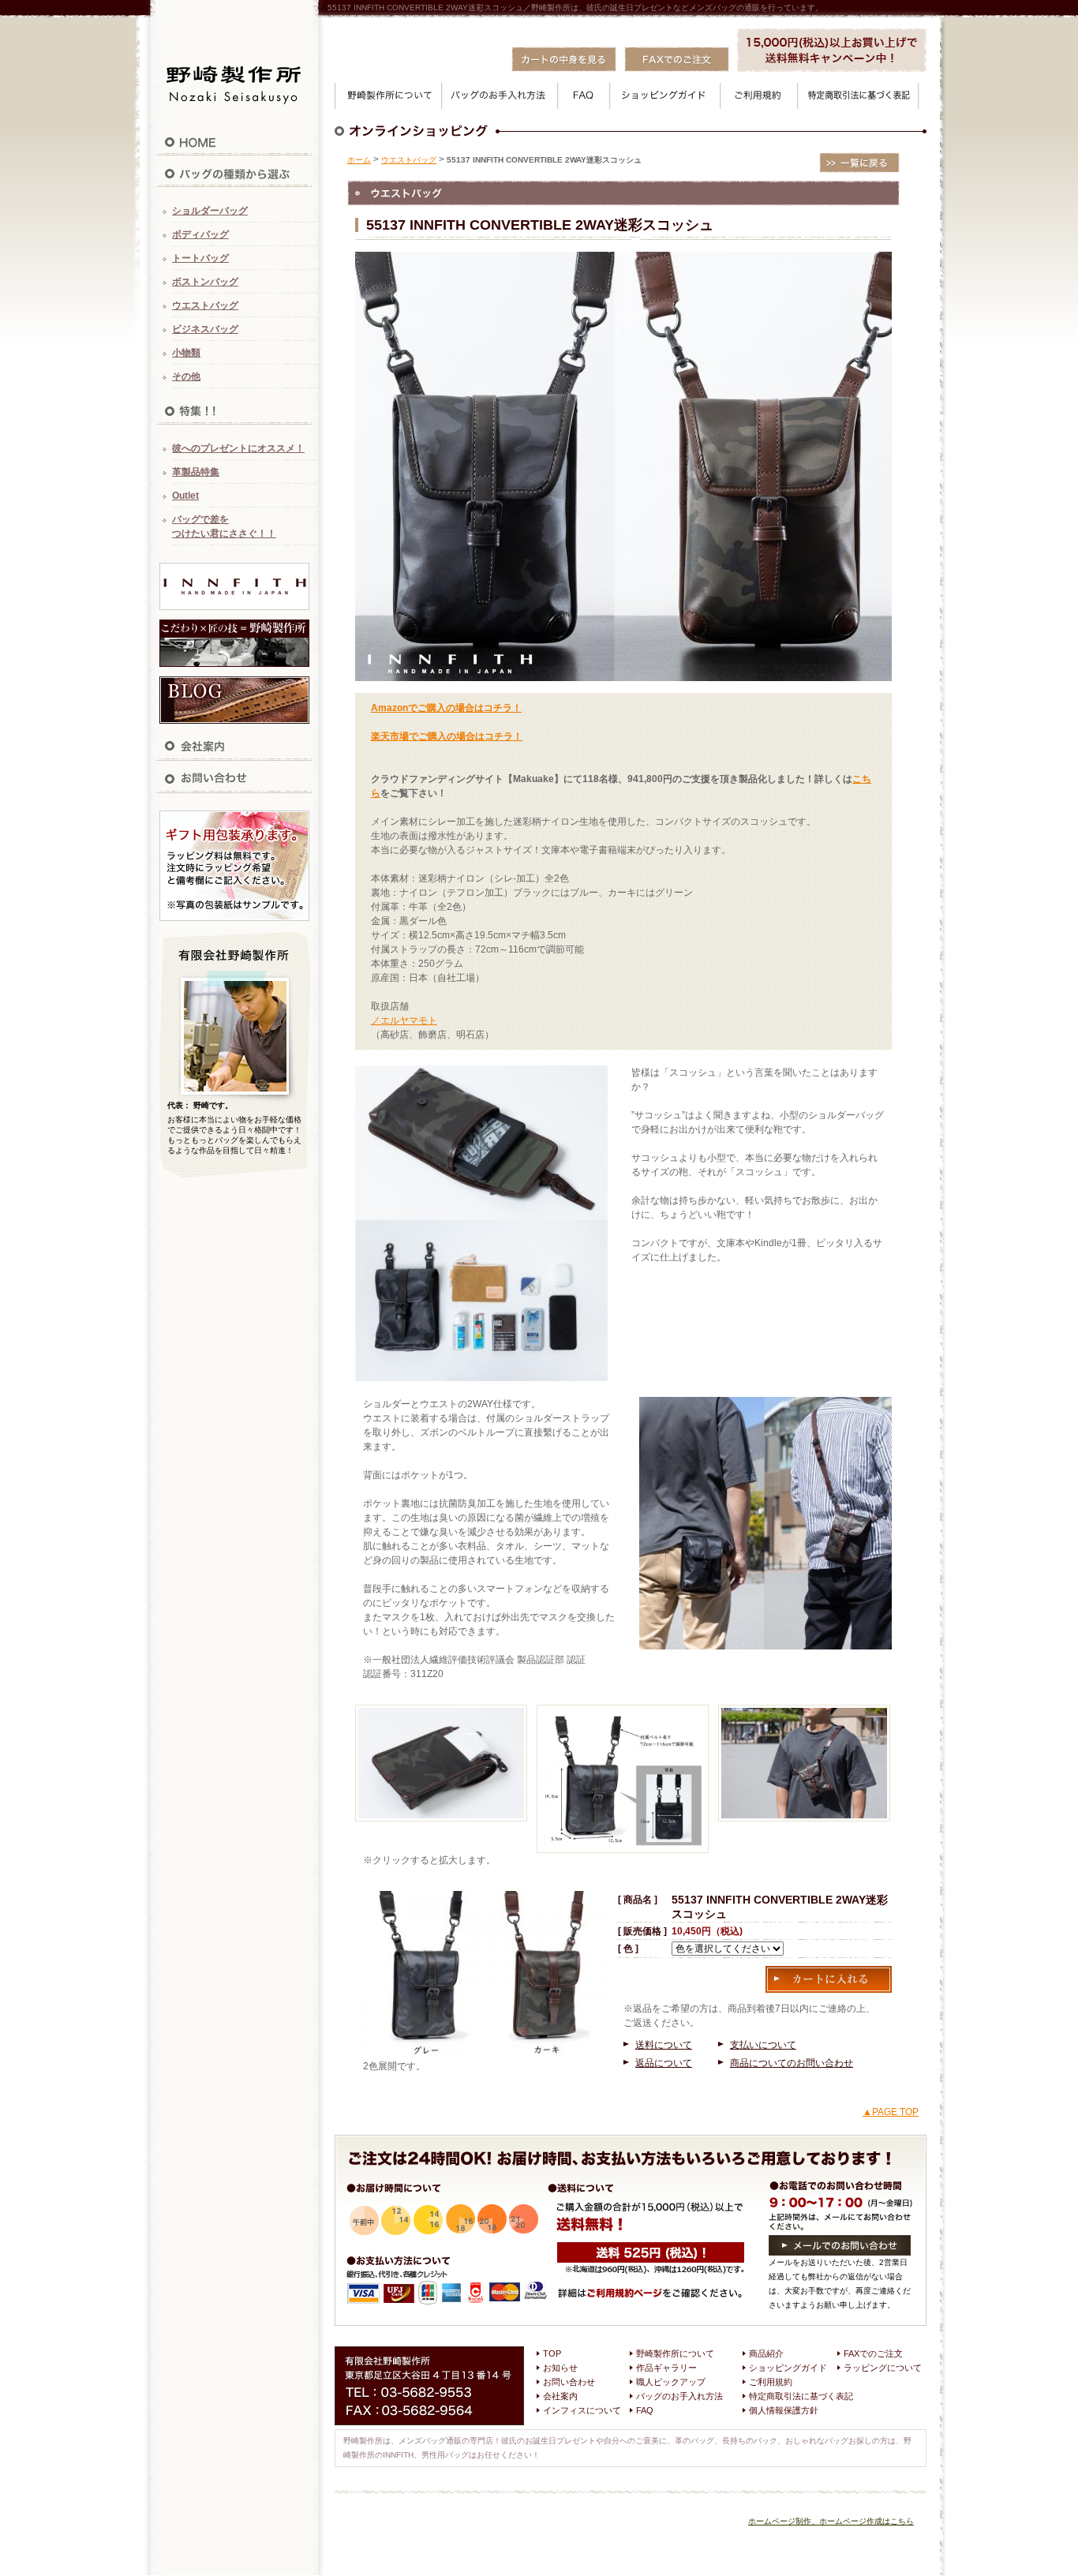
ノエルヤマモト (404, 1020)
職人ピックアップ (671, 2382)
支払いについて (763, 2045)
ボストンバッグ (205, 282)
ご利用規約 (771, 2382)
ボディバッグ (200, 234)
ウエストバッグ (205, 305)
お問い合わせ (569, 2382)
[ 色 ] (628, 1949)
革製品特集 (196, 472)
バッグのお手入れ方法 (679, 2396)
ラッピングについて (883, 2368)
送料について (664, 2045)
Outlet (185, 496)
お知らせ (560, 2368)
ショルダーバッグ (210, 211)
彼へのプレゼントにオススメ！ (238, 448)
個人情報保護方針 (784, 2410)
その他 (186, 376)
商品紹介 (766, 2353)
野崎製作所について (675, 2353)
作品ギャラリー (666, 2368)
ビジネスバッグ (205, 329)
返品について (664, 2063)
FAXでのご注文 (873, 2353)
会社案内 (560, 2396)
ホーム (359, 160)
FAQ (645, 2410)
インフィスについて (582, 2410)
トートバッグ (200, 258)
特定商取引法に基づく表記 (801, 2396)
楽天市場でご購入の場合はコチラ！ (447, 736)
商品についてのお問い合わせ (792, 2063)
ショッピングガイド (788, 2368)
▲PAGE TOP (891, 2112)
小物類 (186, 353)
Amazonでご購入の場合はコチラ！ (446, 708)
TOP (552, 2353)
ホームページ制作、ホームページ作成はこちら (831, 2521)
